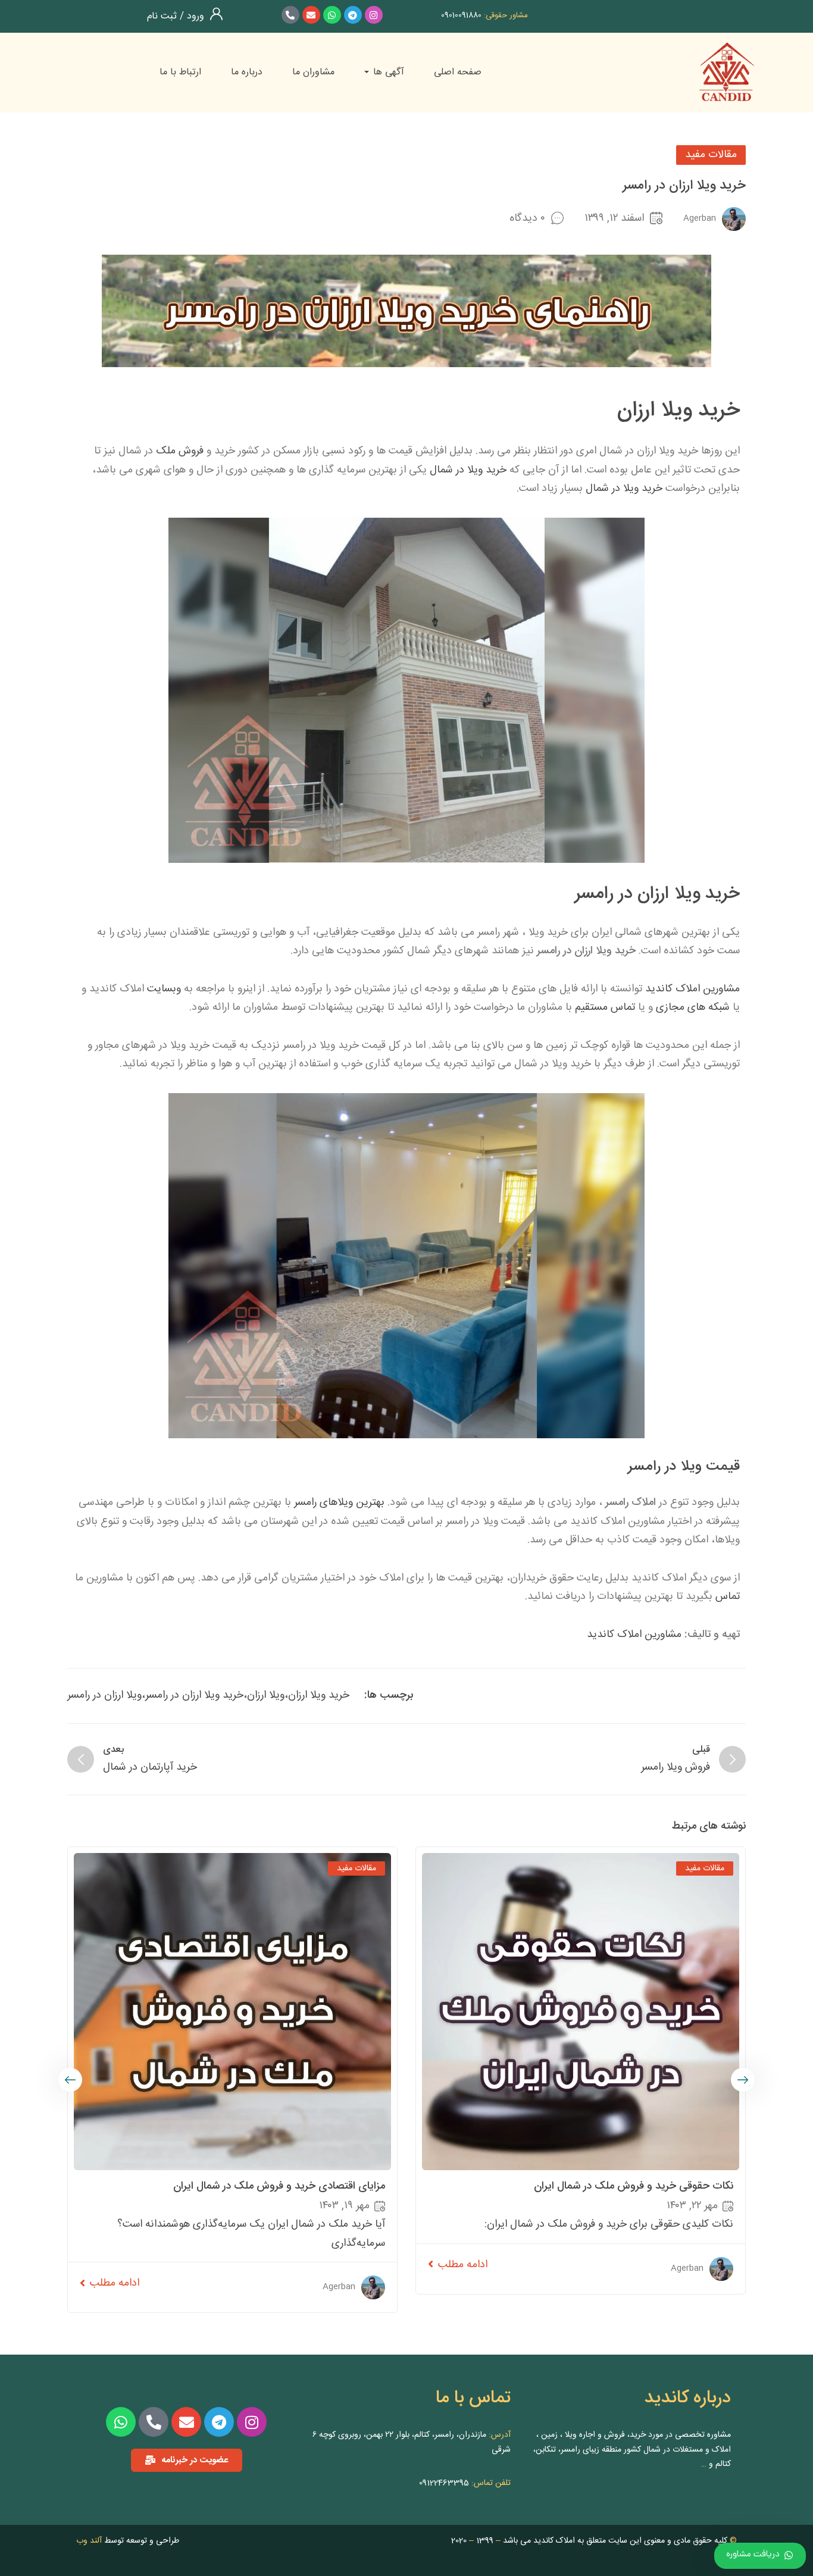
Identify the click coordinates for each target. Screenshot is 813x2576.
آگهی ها (387, 72)
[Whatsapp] (332, 15)
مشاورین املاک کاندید (692, 989)
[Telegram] (353, 15)
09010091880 (461, 15)
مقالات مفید (711, 155)
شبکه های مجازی (693, 1007)
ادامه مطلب (463, 2265)
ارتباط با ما (180, 72)
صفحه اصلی (458, 72)
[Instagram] (374, 15)
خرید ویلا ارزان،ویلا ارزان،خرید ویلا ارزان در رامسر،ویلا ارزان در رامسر (208, 1695)
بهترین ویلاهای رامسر (339, 1503)
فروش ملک (180, 451)
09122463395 (444, 2483)
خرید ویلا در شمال (468, 470)
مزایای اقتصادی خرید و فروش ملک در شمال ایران (279, 2186)
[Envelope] (311, 15)
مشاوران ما (313, 72)
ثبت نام (162, 16)
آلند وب (89, 2541)
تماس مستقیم (605, 1007)
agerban (700, 218)
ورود (194, 16)
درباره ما (247, 72)
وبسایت (164, 989)
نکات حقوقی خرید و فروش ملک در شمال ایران (634, 2186)
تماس (728, 1597)
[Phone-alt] (290, 15)
